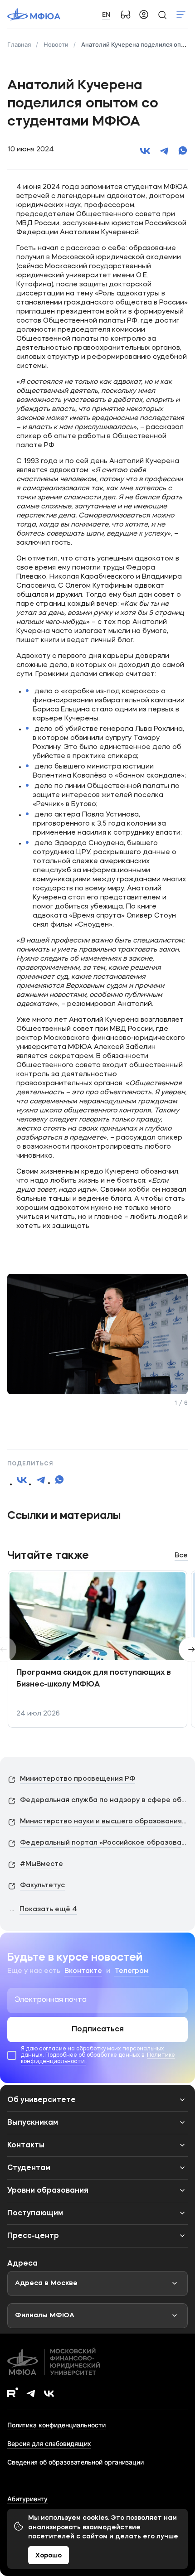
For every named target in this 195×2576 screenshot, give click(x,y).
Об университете (41, 2100)
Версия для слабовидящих (49, 2443)
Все (181, 1556)
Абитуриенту (27, 2499)
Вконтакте (83, 1971)
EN (106, 14)
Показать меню (181, 14)
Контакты (26, 2146)
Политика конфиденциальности (56, 2425)
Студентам (29, 2168)
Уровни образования (48, 2191)
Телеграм (132, 1971)
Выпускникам (33, 2123)
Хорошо (49, 2556)
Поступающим (35, 2214)
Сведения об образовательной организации (76, 2462)
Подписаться (98, 2030)
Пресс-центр (33, 2236)
